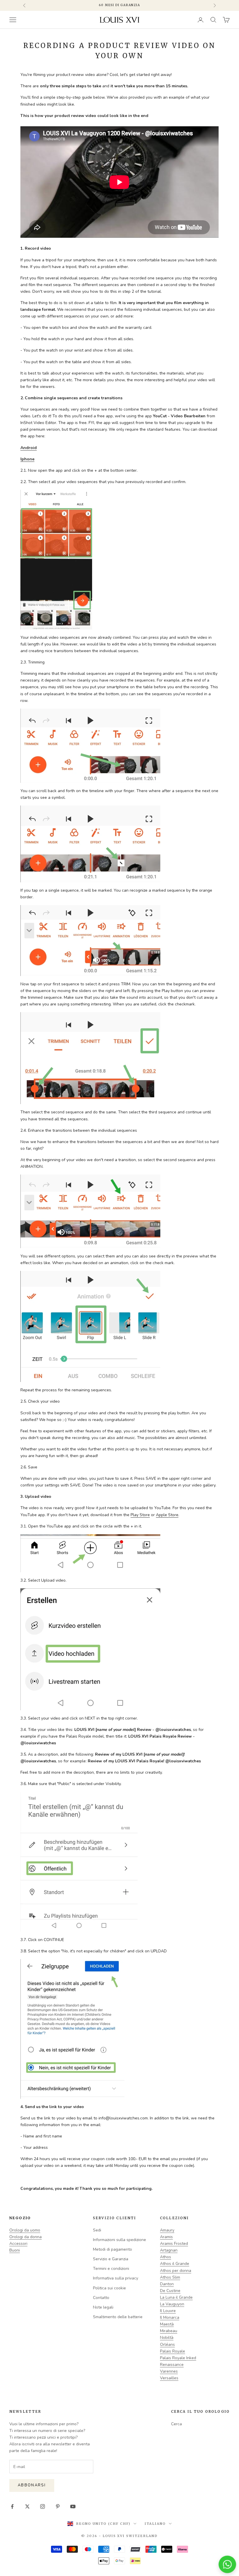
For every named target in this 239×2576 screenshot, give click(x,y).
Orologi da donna (26, 2237)
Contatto (101, 2298)
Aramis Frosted (174, 2244)
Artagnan (169, 2250)
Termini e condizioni (111, 2269)
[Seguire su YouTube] (73, 2506)
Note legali (103, 2307)
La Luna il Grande (176, 2297)
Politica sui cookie (109, 2288)
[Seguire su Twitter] (27, 2506)
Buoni (15, 2250)
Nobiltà (167, 2338)
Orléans (167, 2345)
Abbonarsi (32, 2485)
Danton (167, 2284)
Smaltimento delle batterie (118, 2317)
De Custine (170, 2291)
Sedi (97, 2230)
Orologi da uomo (25, 2230)
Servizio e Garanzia (111, 2259)
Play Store (140, 1515)
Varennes (169, 2371)
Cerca (176, 2424)
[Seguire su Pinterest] (58, 2506)
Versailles (169, 2378)
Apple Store (167, 1515)
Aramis (166, 2237)
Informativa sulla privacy (116, 2278)
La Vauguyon (172, 2304)
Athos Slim (170, 2277)
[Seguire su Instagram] (43, 2506)
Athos (166, 2257)
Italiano (155, 2524)
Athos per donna (176, 2271)
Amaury (167, 2230)
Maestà (167, 2324)
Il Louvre (168, 2311)
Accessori (18, 2244)
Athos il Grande (175, 2264)
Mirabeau (169, 2331)
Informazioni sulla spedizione (119, 2240)
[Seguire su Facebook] (12, 2506)
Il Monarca (170, 2317)
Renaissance (172, 2365)
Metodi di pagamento (113, 2249)
